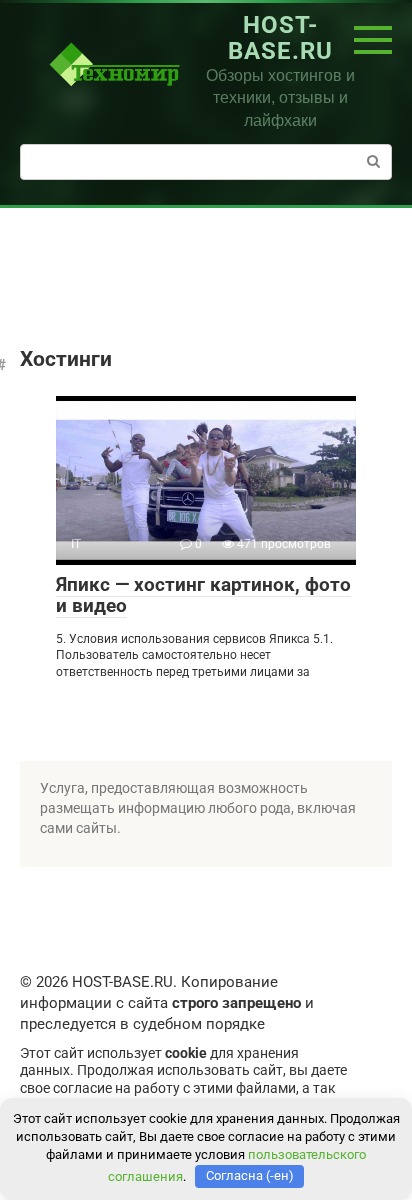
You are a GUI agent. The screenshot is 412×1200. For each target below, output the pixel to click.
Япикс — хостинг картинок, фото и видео (203, 595)
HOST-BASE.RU (280, 38)
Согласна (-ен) (250, 1175)
